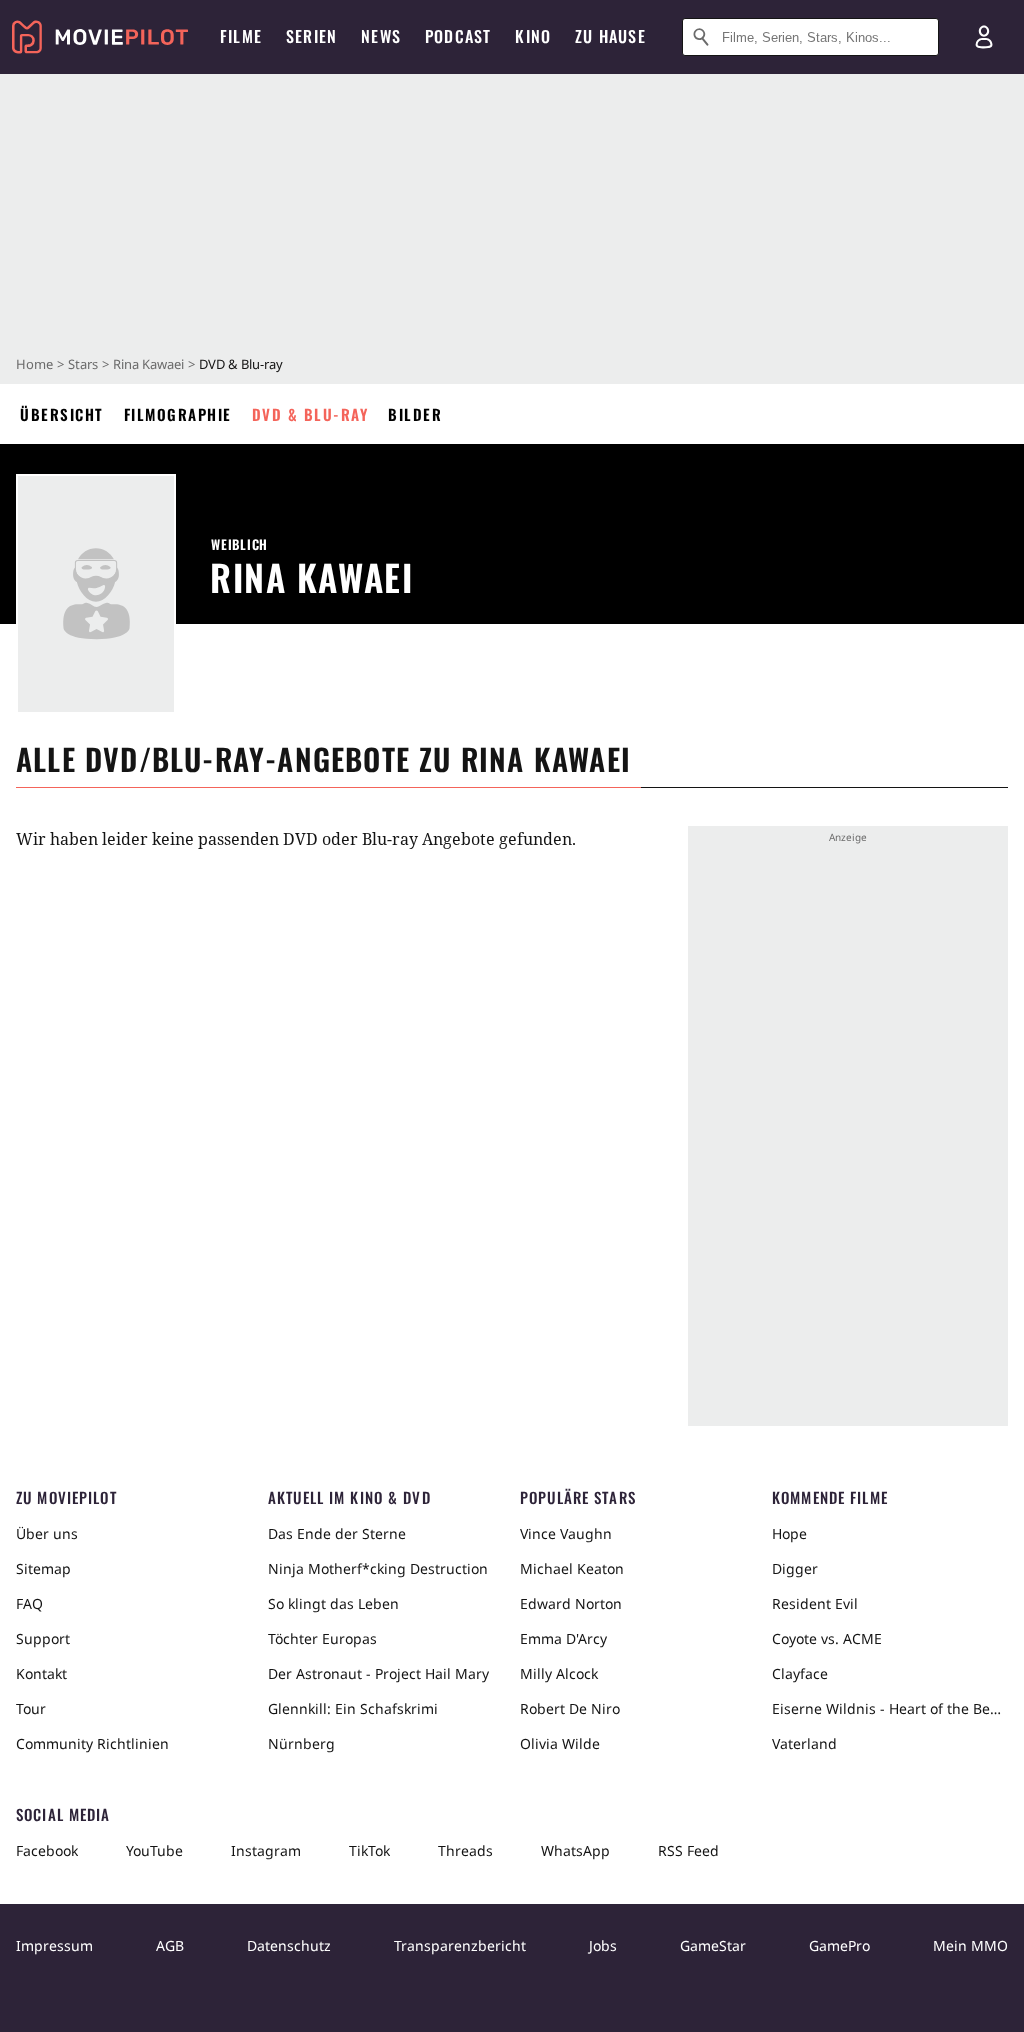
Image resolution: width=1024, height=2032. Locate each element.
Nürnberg (301, 1743)
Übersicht (62, 414)
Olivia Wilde (560, 1743)
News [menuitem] (381, 36)
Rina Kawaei (148, 364)
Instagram (266, 1850)
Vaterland (804, 1743)
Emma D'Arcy (563, 1638)
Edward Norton (571, 1603)
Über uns (47, 1533)
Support (43, 1638)
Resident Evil (815, 1603)
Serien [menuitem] (311, 36)
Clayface (800, 1673)
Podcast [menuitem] (458, 36)
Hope (789, 1533)
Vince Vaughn (566, 1533)
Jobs (603, 1945)
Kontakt (41, 1673)
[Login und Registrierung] (984, 37)
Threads (465, 1850)
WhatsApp (575, 1850)
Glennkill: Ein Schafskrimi (353, 1708)
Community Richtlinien (92, 1743)
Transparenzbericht (460, 1945)
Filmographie (178, 414)
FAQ (29, 1603)
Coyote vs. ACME (827, 1638)
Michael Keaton (572, 1568)
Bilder (415, 414)
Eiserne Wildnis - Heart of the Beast (890, 1708)
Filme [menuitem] (241, 36)
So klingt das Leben (333, 1603)
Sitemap (43, 1568)
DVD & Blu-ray (310, 414)
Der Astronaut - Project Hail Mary (378, 1673)
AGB (170, 1945)
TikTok (369, 1850)
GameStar (713, 1945)
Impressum (54, 1945)
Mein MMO (970, 1945)
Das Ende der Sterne (337, 1533)
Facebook (47, 1850)
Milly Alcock (559, 1673)
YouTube (154, 1850)
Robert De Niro (570, 1708)
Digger (795, 1568)
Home (34, 364)
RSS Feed (688, 1850)
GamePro (839, 1945)
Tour (31, 1708)
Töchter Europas (322, 1638)
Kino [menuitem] (533, 36)
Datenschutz (289, 1945)
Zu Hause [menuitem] (610, 36)
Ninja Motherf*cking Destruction (378, 1568)
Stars (83, 364)
